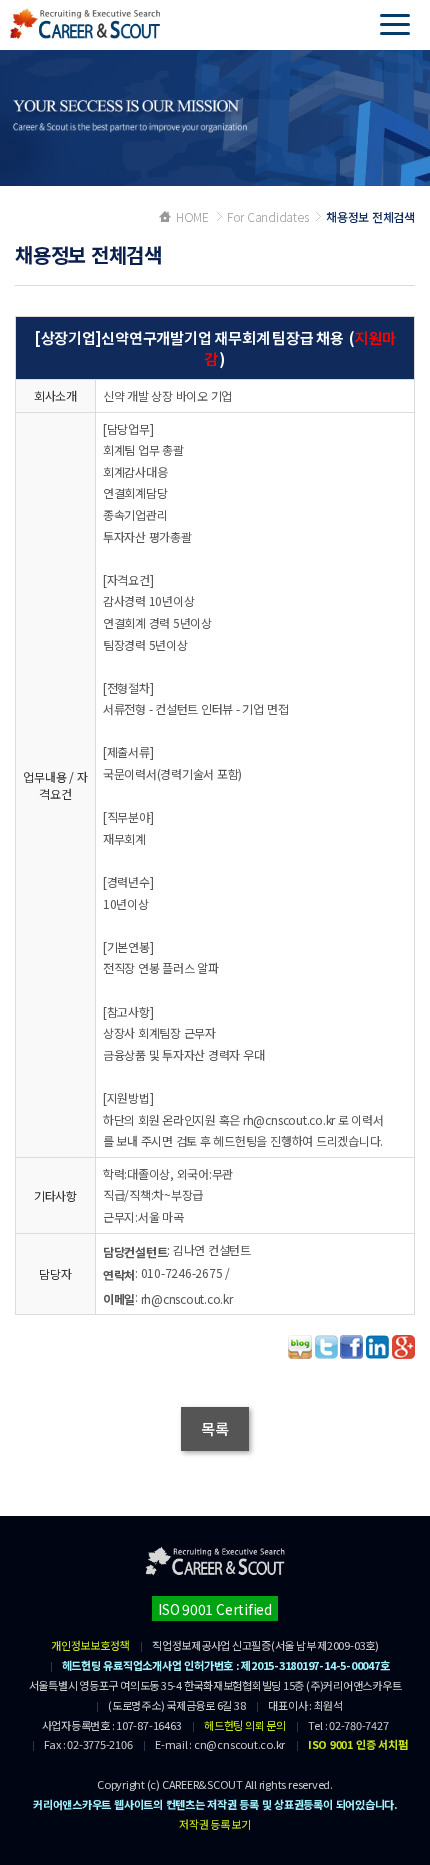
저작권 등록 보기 (215, 1824)
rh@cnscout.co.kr (187, 1298)
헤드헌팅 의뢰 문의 (245, 1725)
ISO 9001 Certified (215, 1609)
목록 (215, 1428)
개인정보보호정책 (90, 1645)
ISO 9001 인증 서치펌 (357, 1744)
